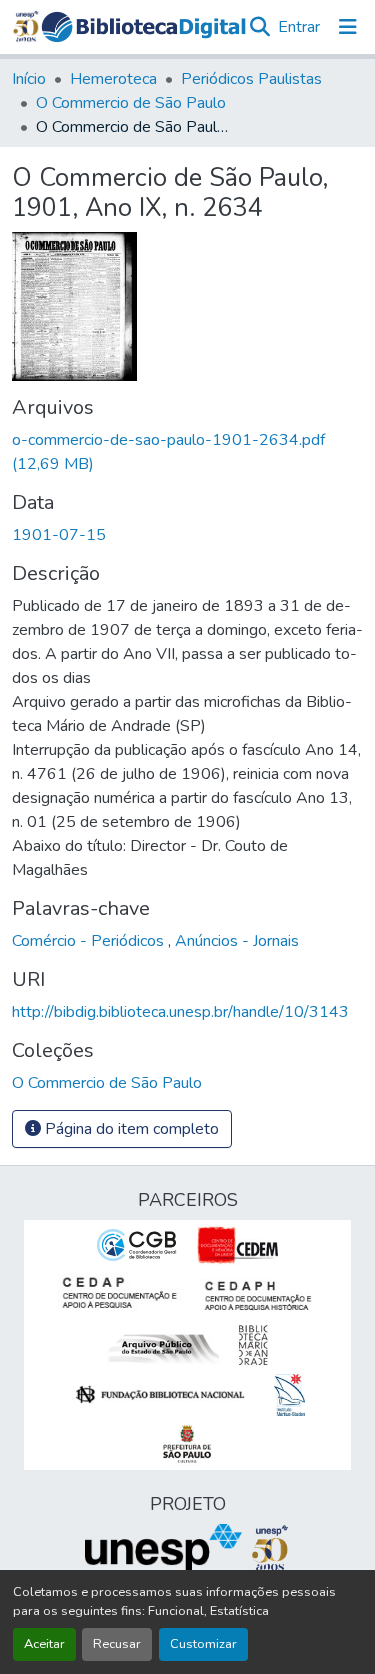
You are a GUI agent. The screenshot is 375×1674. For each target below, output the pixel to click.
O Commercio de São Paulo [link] (131, 103)
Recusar (117, 1644)
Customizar (203, 1644)
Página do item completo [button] (130, 1129)
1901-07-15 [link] (59, 535)
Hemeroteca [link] (113, 79)
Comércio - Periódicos (90, 941)
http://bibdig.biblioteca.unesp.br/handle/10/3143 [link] (180, 1012)
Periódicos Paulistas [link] (251, 79)
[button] (143, 27)
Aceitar (44, 1644)
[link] (187, 452)
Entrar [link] (299, 27)
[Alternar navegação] (348, 27)
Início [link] (29, 79)
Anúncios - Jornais (237, 941)
